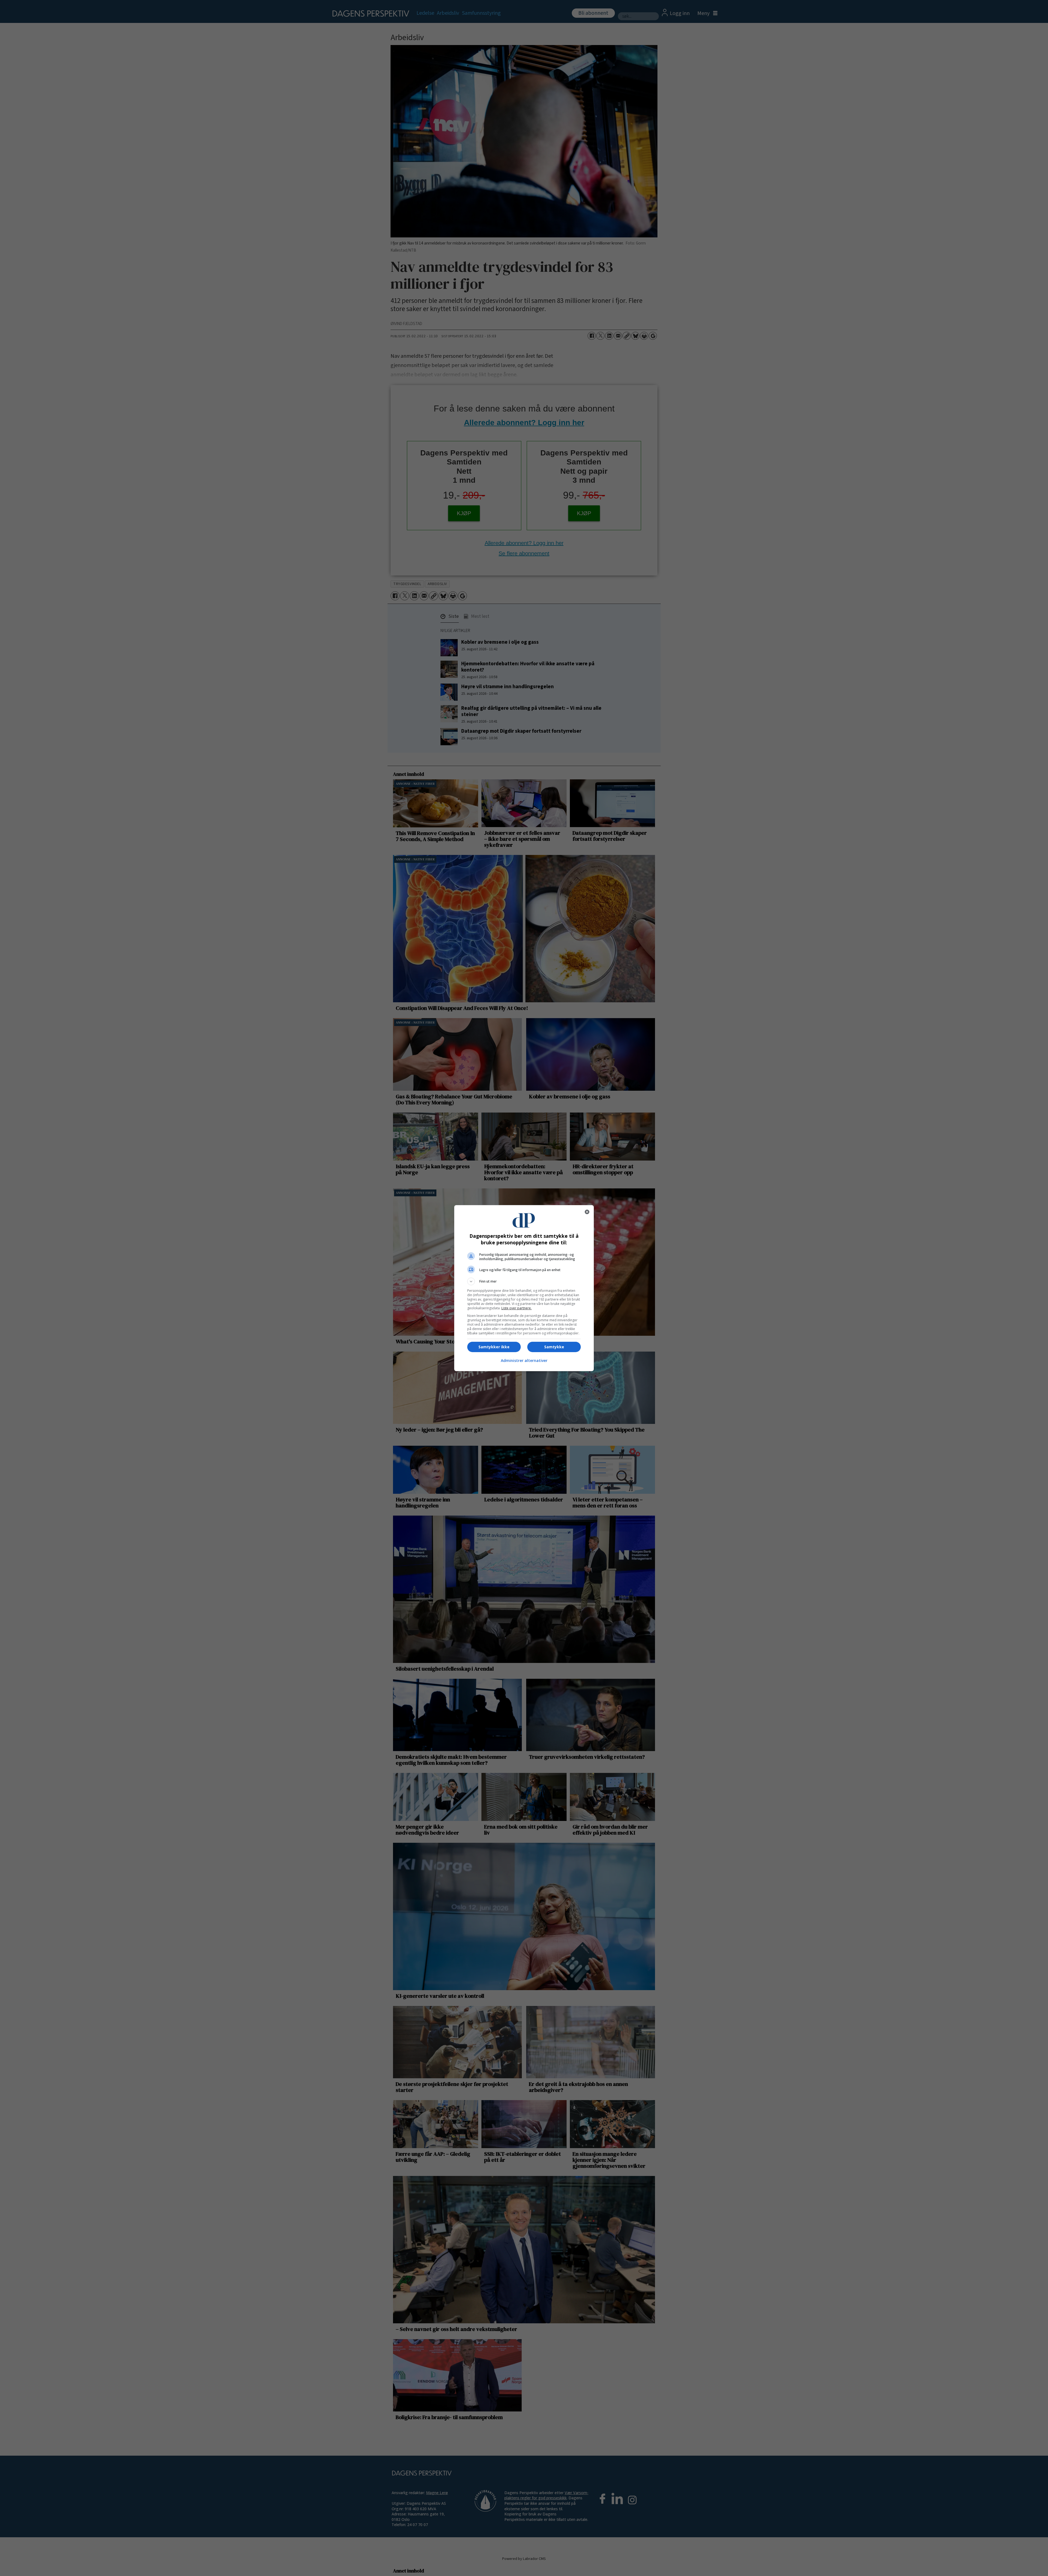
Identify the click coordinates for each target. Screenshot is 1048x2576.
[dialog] (524, 1288)
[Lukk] (587, 1212)
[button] (524, 1281)
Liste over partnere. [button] (516, 1308)
